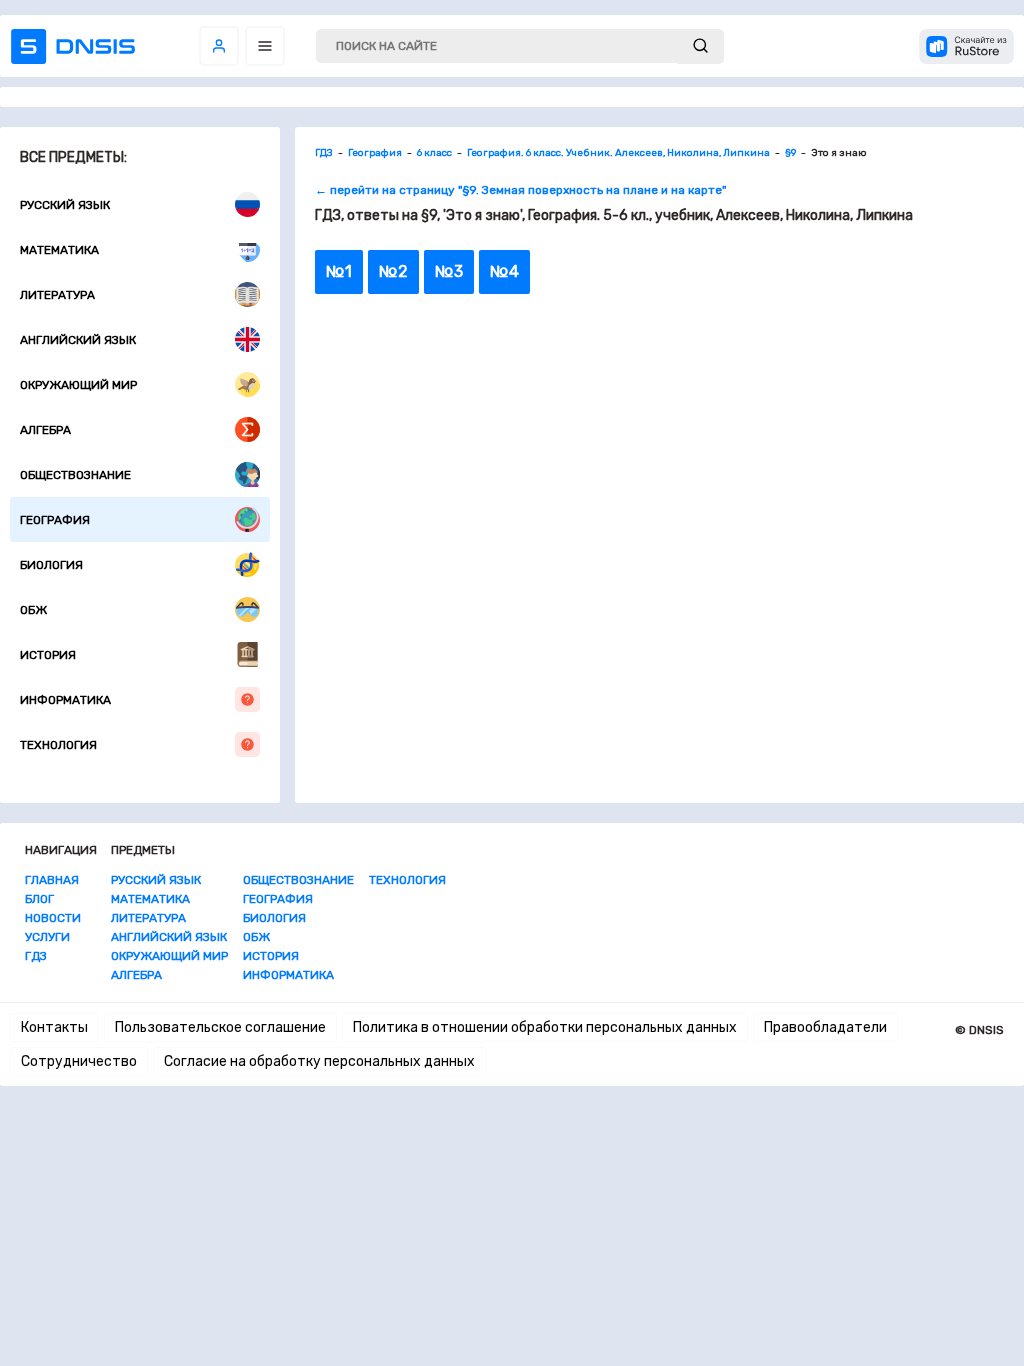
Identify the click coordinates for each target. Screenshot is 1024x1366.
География (55, 520)
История (48, 655)
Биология (51, 565)
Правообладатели (825, 1027)
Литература (57, 295)
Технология (58, 745)
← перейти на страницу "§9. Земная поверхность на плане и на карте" (520, 190)
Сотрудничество (79, 1061)
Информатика (65, 700)
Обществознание (75, 475)
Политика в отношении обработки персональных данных (545, 1027)
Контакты (54, 1027)
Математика (59, 250)
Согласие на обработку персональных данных (319, 1061)
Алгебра (45, 430)
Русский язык (65, 205)
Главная (52, 880)
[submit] (700, 46)
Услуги (47, 937)
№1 (339, 271)
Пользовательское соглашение (220, 1027)
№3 (449, 271)
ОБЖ (33, 610)
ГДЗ (36, 956)
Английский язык (78, 340)
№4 (504, 271)
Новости (53, 918)
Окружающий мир (78, 385)
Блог (39, 899)
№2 (393, 271)
